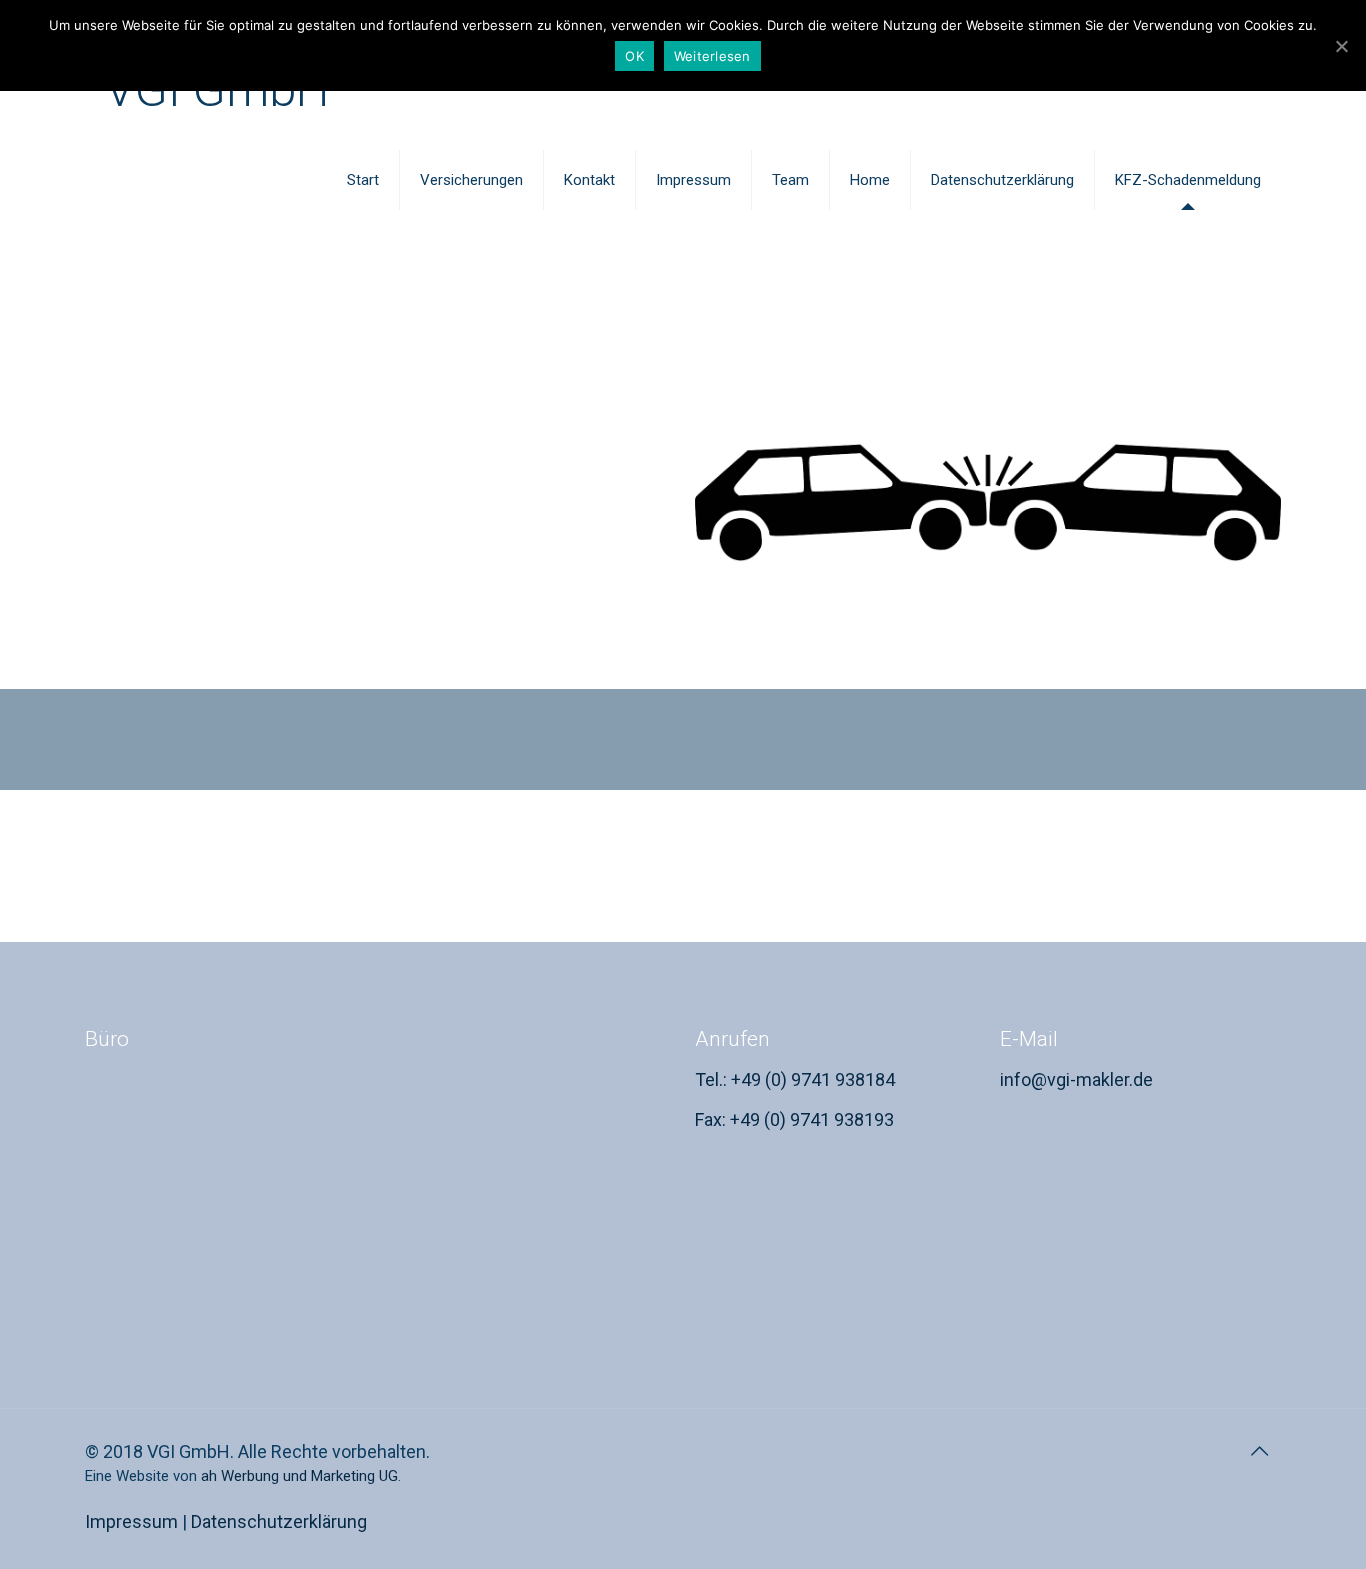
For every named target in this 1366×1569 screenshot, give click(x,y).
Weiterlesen (712, 56)
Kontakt (589, 180)
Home (870, 180)
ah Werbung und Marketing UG (299, 1476)
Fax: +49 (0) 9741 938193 (794, 1119)
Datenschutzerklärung (1002, 180)
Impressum (693, 180)
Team (790, 180)
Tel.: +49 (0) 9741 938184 (795, 1079)
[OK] (1341, 46)
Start (363, 180)
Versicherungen (471, 180)
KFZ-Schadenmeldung (1188, 180)
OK (634, 56)
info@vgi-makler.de (1076, 1079)
